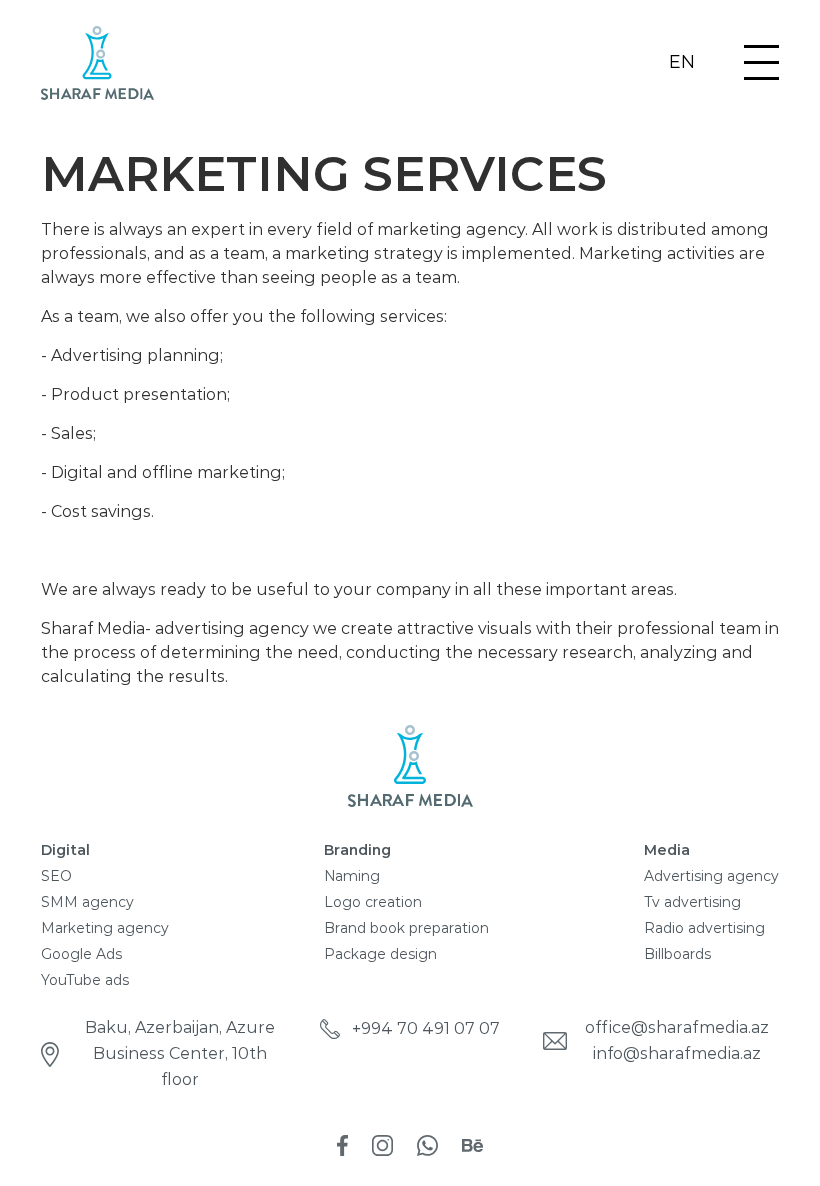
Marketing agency (105, 928)
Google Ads (81, 954)
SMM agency (87, 902)
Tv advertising (692, 902)
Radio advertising (704, 928)
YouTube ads (85, 980)
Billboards (677, 954)
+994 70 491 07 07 (426, 1028)
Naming (352, 876)
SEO (56, 876)
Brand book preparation (406, 928)
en (682, 63)
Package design (380, 954)
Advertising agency (711, 876)
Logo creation (373, 902)
